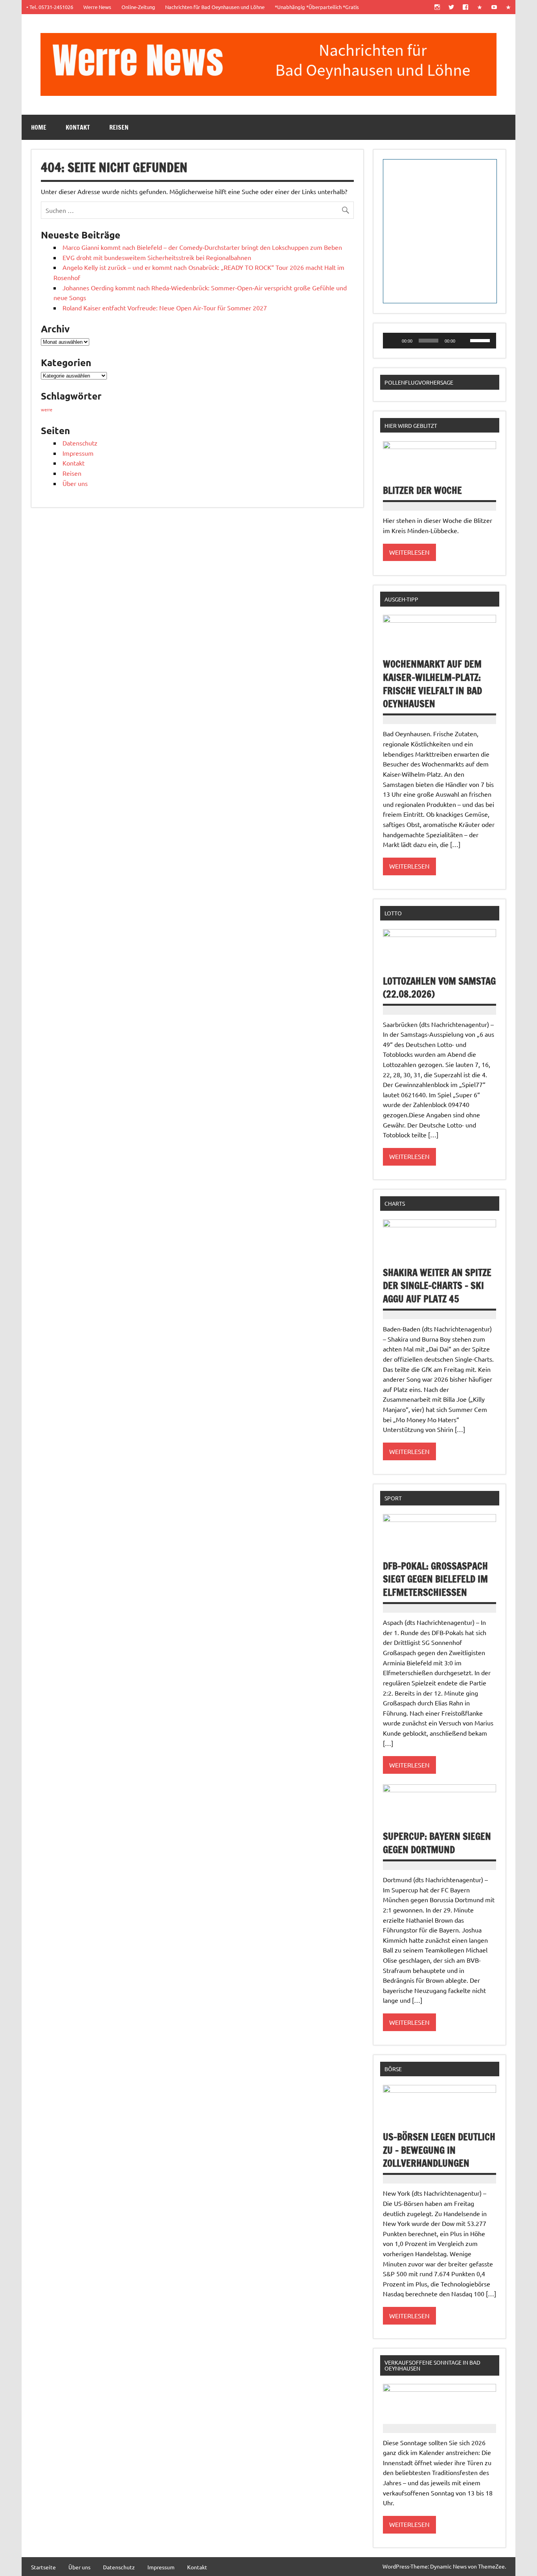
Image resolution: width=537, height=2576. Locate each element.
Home (39, 127)
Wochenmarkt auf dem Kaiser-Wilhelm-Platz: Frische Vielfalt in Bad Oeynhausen (432, 684)
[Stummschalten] (464, 341)
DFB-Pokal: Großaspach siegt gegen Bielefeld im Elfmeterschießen (435, 1579)
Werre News (97, 7)
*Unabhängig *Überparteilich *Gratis (317, 7)
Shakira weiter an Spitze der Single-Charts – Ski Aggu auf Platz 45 (437, 1286)
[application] (440, 341)
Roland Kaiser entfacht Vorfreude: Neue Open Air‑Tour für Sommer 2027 (165, 308)
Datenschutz (80, 443)
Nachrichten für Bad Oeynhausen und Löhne (215, 7)
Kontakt (78, 127)
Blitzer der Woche (422, 490)
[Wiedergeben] (393, 341)
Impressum (78, 453)
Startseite (43, 2567)
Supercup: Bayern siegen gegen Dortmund (437, 1843)
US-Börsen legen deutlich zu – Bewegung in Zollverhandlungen (439, 2150)
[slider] (481, 340)
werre (47, 409)
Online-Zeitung (138, 7)
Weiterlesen (409, 552)
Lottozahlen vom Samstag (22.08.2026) (439, 988)
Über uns (75, 483)
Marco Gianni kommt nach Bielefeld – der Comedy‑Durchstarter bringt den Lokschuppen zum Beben (202, 247)
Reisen (119, 127)
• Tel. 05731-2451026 (50, 7)
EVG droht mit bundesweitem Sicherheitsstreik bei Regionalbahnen (157, 257)
